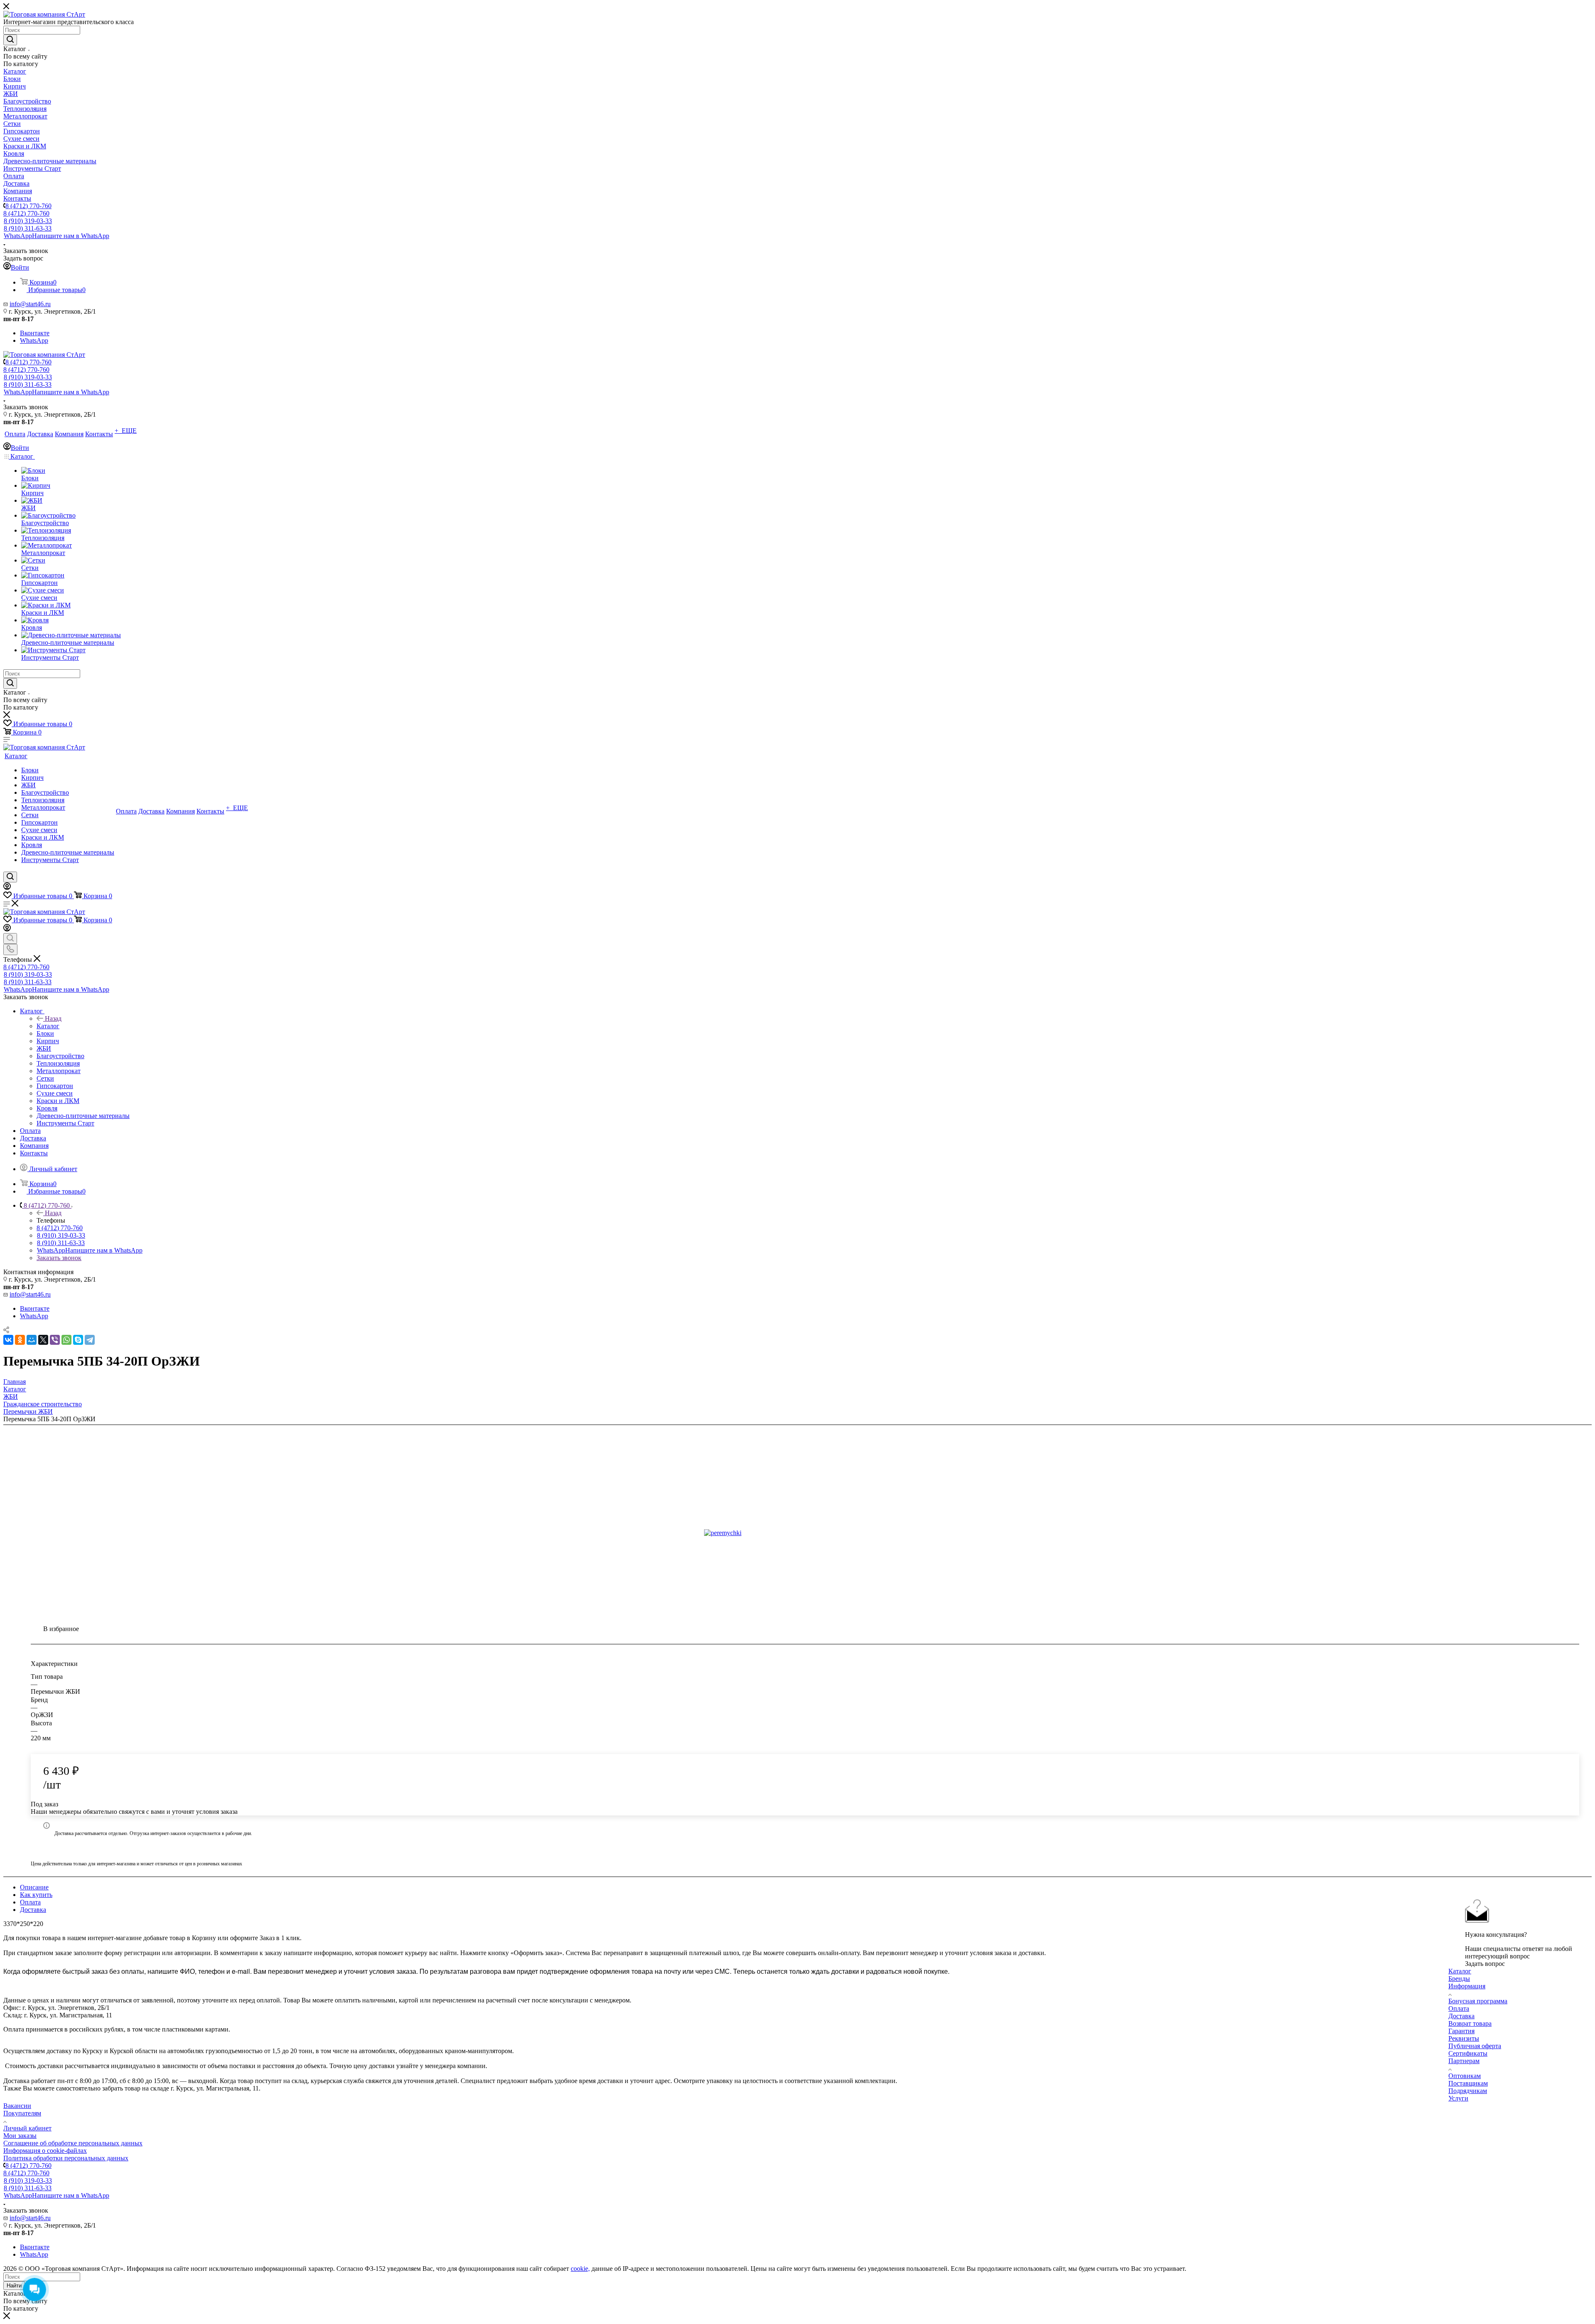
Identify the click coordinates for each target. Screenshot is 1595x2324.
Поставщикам (1468, 2083)
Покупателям (22, 2113)
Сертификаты (1468, 2053)
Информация (1467, 1986)
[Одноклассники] (20, 1340)
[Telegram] (90, 1340)
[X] (43, 1340)
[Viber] (55, 1340)
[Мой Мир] (32, 1340)
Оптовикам (1465, 2076)
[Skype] (78, 1340)
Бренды (1459, 1979)
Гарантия (1461, 2031)
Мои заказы (20, 2136)
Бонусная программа (1478, 2001)
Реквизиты (1464, 2038)
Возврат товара (1470, 2023)
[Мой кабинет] (7, 888)
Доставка (33, 1910)
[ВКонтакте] (8, 1340)
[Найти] (10, 40)
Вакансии (17, 2106)
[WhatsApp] (66, 1340)
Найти (14, 2286)
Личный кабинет (27, 2128)
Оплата (30, 1902)
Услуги (1458, 2098)
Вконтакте (35, 333)
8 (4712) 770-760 (28, 206)
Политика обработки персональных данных (66, 2158)
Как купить (36, 1895)
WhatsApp (56, 236)
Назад (53, 1018)
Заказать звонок (59, 1258)
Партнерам (1464, 2061)
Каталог (48, 1026)
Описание (34, 1887)
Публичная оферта (1475, 2046)
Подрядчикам (1468, 2091)
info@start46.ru (30, 304)
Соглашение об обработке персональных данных (73, 2143)
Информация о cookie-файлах (45, 2151)
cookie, (580, 2269)
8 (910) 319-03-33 (28, 221)
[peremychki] (797, 1533)
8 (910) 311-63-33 (28, 228)
